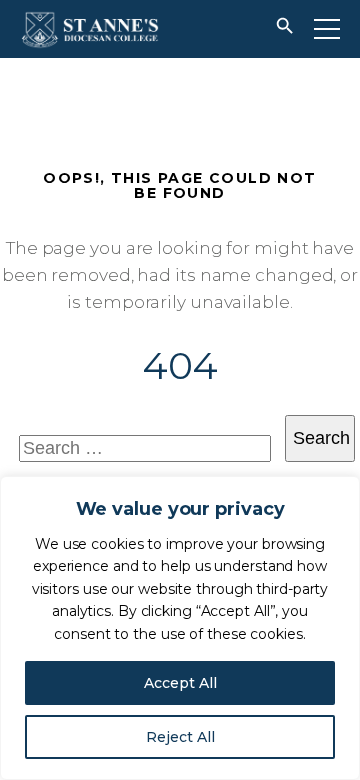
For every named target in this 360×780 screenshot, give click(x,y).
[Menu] (327, 29)
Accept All (180, 683)
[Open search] (285, 29)
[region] (180, 628)
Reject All (180, 737)
